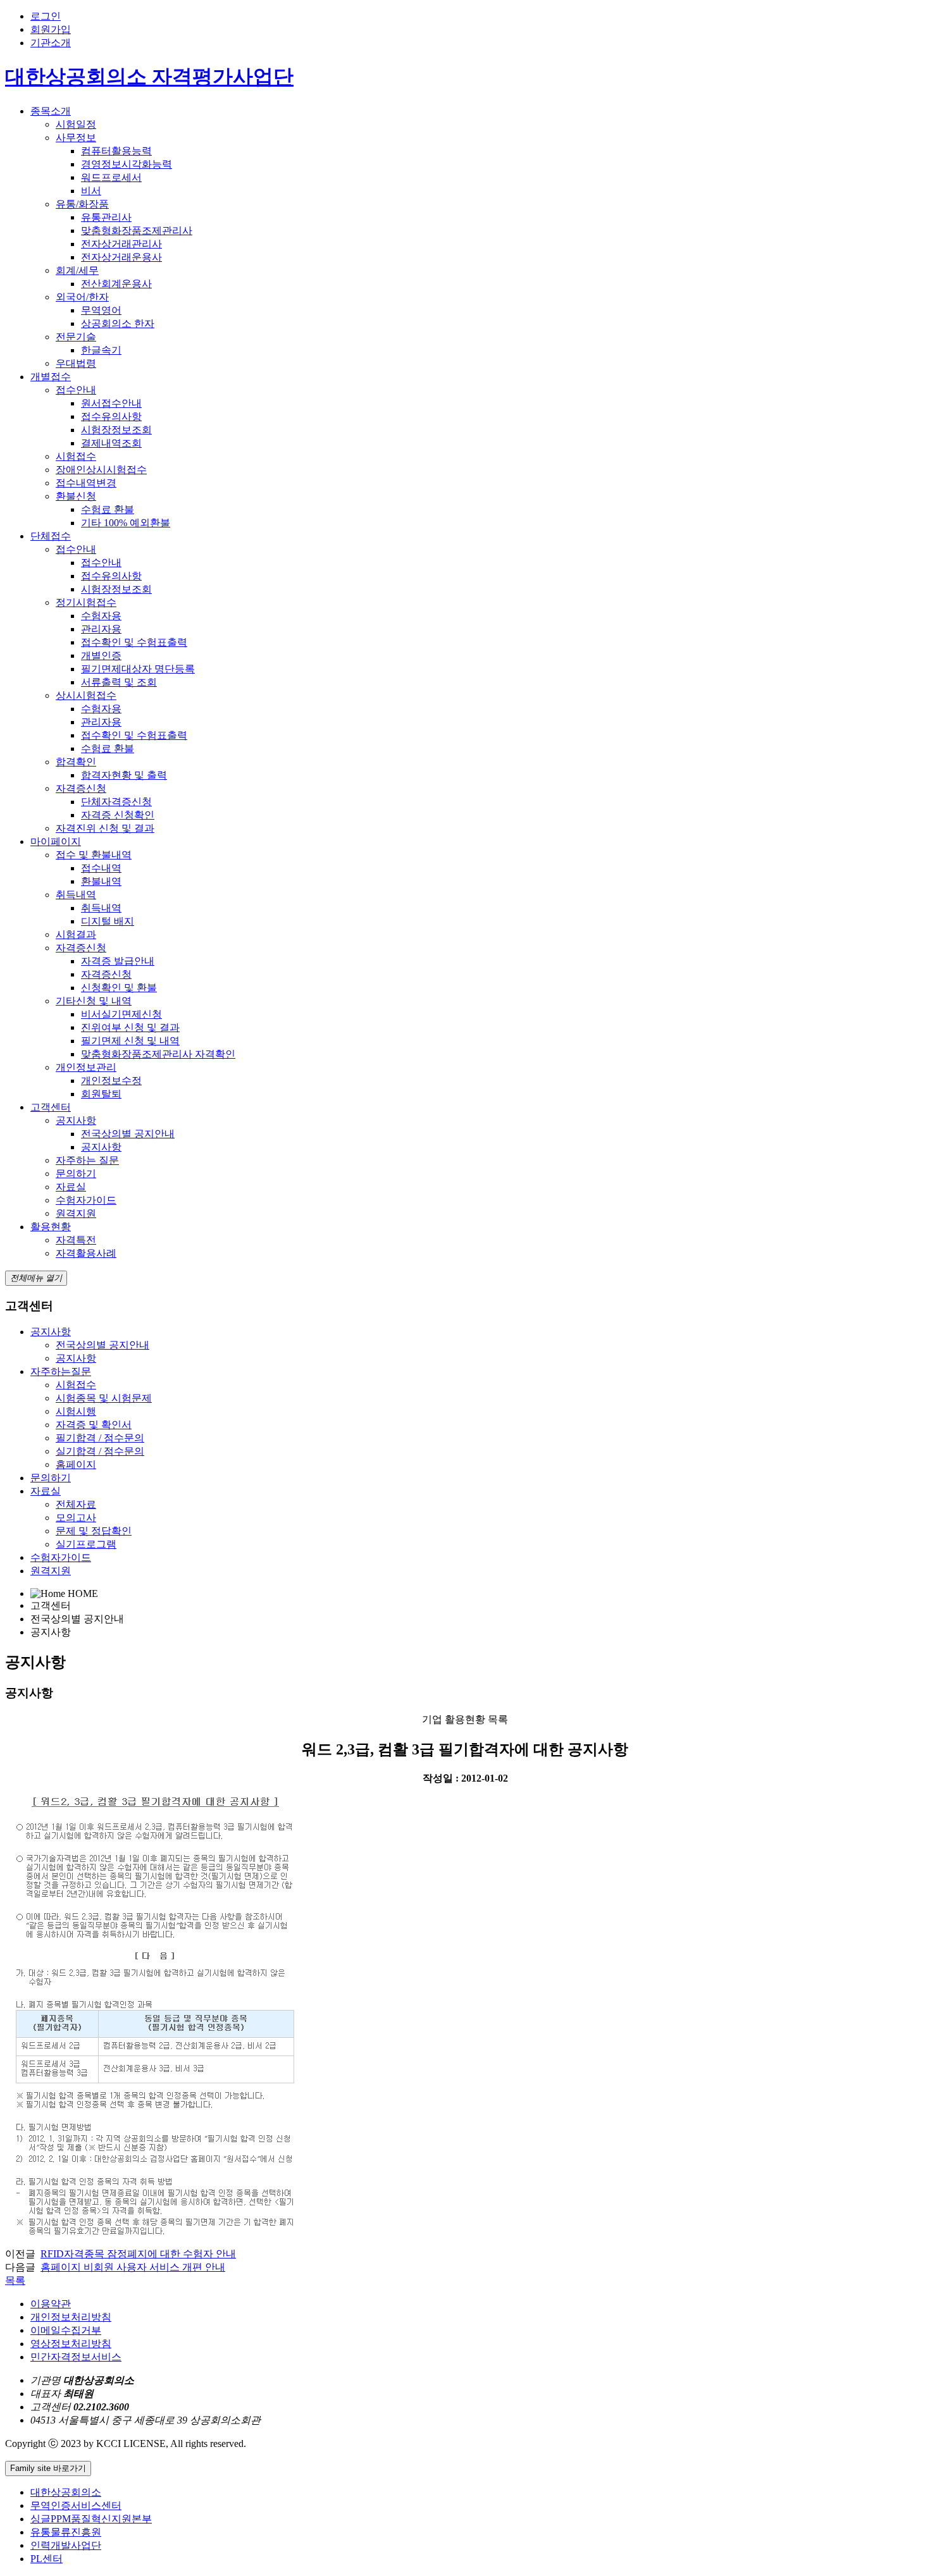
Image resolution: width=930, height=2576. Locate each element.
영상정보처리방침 (71, 2344)
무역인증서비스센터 (76, 2505)
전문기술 (76, 337)
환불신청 (76, 496)
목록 (15, 2280)
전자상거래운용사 (121, 257)
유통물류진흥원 (66, 2532)
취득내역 (76, 895)
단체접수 (51, 536)
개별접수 (51, 377)
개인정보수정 (111, 1081)
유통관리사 (106, 217)
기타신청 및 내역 (94, 1001)
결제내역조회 (111, 443)
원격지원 (76, 1213)
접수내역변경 (86, 483)
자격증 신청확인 (118, 815)
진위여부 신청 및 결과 (130, 1027)
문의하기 (76, 1174)
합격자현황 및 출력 (124, 775)
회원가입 (51, 29)
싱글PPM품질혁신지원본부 (91, 2519)
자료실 (71, 1187)
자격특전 (76, 1240)
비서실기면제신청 (121, 1014)
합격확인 (76, 762)
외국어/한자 (82, 297)
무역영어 (101, 310)
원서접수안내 (111, 403)
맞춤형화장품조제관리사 (137, 231)
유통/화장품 (82, 204)
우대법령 (76, 363)
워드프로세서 (111, 177)
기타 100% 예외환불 (126, 523)
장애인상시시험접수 (101, 470)
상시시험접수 (86, 695)
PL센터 (46, 2559)
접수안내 (76, 390)
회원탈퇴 (101, 1094)
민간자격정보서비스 (76, 2357)
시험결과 (76, 934)
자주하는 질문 (87, 1160)
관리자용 (101, 629)
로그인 (46, 16)
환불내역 (101, 881)
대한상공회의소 (66, 2492)
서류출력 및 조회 (119, 682)
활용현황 (51, 1227)
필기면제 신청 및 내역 (130, 1041)
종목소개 (51, 111)
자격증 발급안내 (118, 961)
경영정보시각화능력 (127, 164)
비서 (91, 191)
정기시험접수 (86, 602)
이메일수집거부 (66, 2330)
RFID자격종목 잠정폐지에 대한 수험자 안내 (138, 2254)
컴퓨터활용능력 (116, 151)
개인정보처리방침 (71, 2317)
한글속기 (101, 350)
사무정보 (76, 138)
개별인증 (101, 656)
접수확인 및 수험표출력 (134, 642)
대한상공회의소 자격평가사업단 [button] (149, 77)
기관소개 (51, 43)
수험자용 (101, 616)
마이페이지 (56, 841)
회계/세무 (77, 270)
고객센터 (51, 1107)
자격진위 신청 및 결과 (105, 828)
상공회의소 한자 (118, 324)
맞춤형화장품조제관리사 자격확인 (158, 1054)
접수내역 (101, 868)
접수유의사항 (111, 416)
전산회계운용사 (116, 284)
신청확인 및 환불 (119, 988)
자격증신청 (81, 788)
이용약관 (51, 2304)
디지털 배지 (108, 921)
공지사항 (76, 1120)
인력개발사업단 (66, 2545)
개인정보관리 (86, 1067)
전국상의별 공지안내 (128, 1134)
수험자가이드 (86, 1200)
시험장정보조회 (116, 430)
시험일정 (76, 124)
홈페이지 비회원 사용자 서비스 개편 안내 (133, 2267)
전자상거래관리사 (121, 244)
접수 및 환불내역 (94, 855)
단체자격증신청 (116, 802)
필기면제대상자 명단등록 (138, 669)
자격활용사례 (86, 1253)
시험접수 (76, 456)
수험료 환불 (108, 509)
